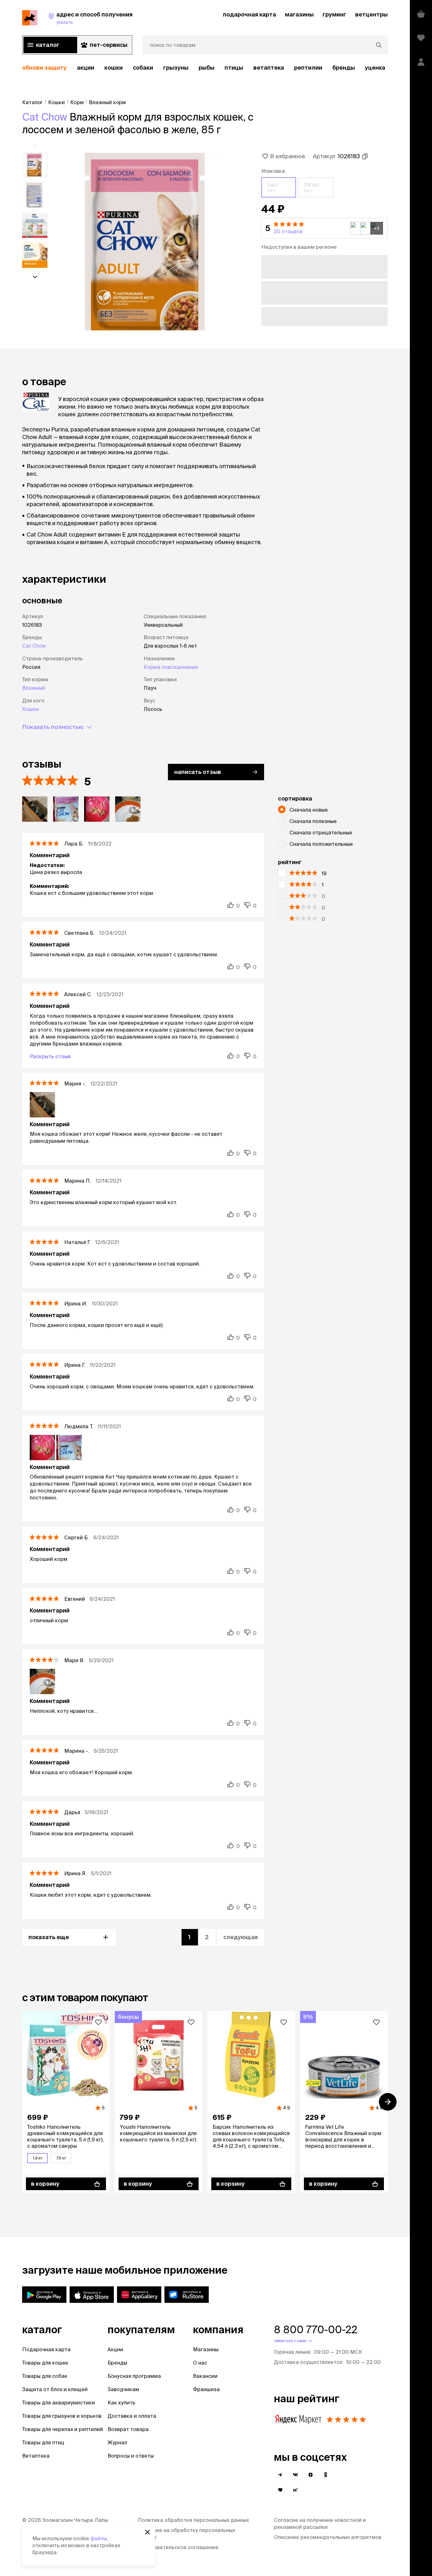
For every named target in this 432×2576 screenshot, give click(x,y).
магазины (299, 14)
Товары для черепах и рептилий (63, 2429)
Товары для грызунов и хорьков (62, 2416)
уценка (375, 68)
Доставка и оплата (132, 2416)
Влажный (34, 688)
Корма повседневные (171, 667)
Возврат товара (128, 2429)
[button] (324, 228)
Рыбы (207, 68)
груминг (334, 14)
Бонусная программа (134, 2376)
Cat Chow (45, 117)
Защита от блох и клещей (55, 2389)
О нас (200, 2363)
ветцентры (371, 14)
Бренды (117, 2363)
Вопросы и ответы (131, 2456)
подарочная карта (250, 14)
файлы (99, 2538)
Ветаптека (269, 68)
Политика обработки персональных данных (193, 2520)
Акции (115, 2349)
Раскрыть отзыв (50, 1056)
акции (86, 68)
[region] (205, 68)
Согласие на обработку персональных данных (186, 2534)
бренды (344, 68)
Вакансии (205, 2376)
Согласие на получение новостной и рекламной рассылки (320, 2523)
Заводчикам (123, 2389)
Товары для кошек (45, 2363)
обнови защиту (44, 68)
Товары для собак (45, 2376)
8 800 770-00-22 (316, 2329)
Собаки (143, 68)
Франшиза (206, 2389)
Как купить (121, 2403)
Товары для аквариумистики (59, 2403)
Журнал (117, 2442)
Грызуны (176, 68)
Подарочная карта (46, 2349)
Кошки (114, 68)
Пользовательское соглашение (178, 2547)
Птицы (234, 68)
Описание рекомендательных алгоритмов (328, 2537)
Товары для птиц (43, 2442)
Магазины (206, 2349)
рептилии (308, 68)
